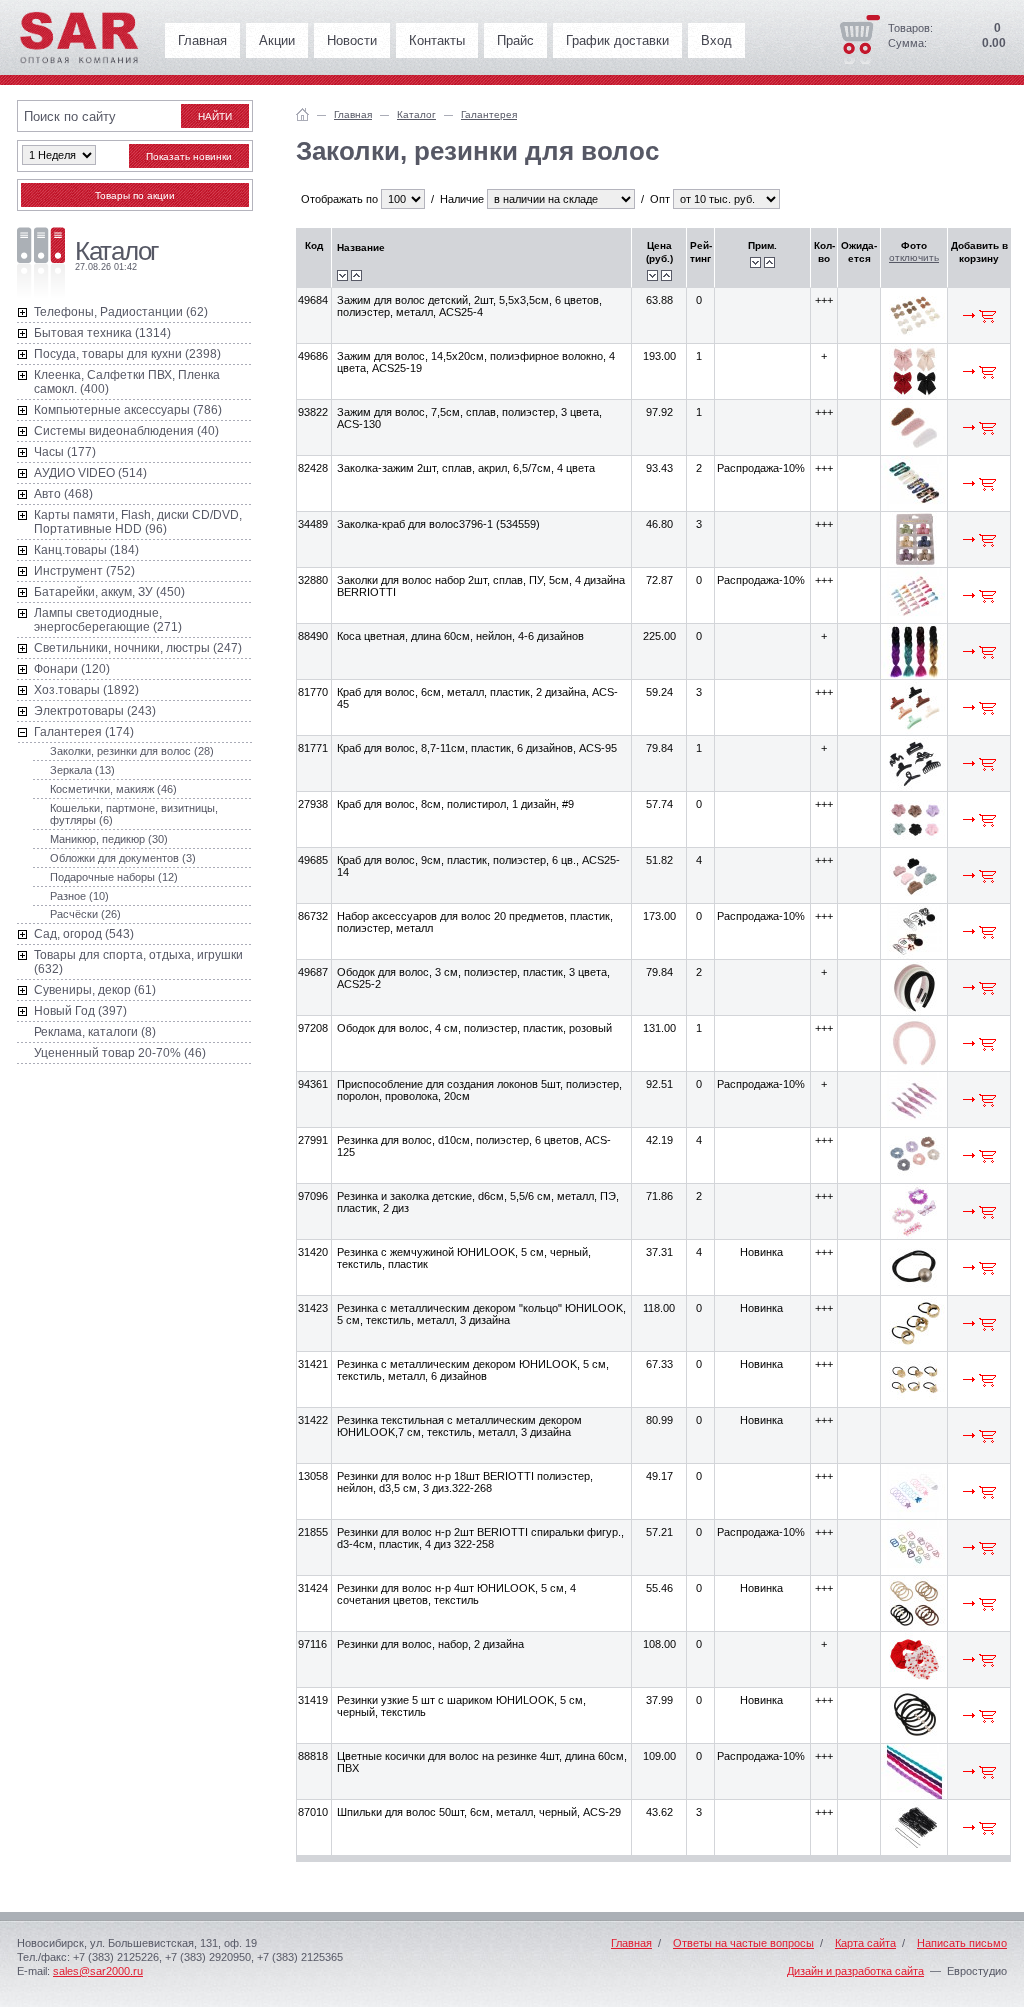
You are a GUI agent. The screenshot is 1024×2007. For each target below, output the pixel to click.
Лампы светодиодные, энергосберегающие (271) (108, 620)
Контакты (437, 40)
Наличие (462, 199)
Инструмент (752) (84, 571)
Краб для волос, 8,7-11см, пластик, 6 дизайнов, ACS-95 (477, 748)
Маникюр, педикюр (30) (109, 839)
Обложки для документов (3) (123, 858)
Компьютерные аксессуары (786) (128, 410)
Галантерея (489, 114)
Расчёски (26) (85, 914)
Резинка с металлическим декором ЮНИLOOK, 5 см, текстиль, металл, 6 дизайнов (473, 1370)
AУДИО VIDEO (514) (90, 473)
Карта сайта (865, 1943)
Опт (660, 199)
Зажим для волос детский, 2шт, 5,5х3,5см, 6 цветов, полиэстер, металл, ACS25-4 (469, 306)
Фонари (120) (72, 669)
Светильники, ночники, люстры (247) (138, 648)
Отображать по (339, 199)
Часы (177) (65, 452)
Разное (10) (79, 896)
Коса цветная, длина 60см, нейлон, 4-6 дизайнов (460, 636)
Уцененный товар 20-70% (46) (120, 1053)
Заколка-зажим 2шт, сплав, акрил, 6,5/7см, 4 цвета (466, 468)
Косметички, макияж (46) (113, 789)
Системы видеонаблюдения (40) (126, 431)
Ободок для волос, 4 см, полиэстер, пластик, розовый (474, 1028)
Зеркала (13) (82, 770)
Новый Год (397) (80, 1011)
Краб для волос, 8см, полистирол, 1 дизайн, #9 (455, 804)
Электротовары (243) (95, 711)
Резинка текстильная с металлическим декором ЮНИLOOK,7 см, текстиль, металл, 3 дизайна (459, 1426)
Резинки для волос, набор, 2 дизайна (430, 1644)
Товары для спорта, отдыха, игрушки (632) (138, 962)
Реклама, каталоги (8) (95, 1032)
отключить (914, 257)
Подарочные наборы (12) (114, 877)
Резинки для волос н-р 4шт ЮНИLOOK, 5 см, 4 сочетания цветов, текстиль (456, 1594)
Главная (202, 40)
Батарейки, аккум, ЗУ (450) (109, 592)
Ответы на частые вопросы (743, 1943)
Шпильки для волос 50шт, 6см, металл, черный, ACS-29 (479, 1812)
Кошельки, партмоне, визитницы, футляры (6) (134, 814)
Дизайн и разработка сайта (855, 1971)
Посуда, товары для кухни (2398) (127, 354)
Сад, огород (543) (84, 934)
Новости (352, 40)
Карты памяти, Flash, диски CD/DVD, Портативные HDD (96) (138, 522)
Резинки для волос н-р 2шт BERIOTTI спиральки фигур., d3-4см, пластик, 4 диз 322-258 (480, 1538)
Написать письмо (962, 1943)
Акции (277, 40)
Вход (716, 40)
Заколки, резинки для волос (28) (132, 751)
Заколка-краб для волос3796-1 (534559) (438, 524)
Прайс (515, 40)
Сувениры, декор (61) (95, 990)
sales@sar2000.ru (98, 1971)
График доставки (617, 40)
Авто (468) (63, 494)
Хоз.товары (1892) (86, 690)
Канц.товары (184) (86, 550)
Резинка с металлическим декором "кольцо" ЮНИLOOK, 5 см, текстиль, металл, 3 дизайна (481, 1314)
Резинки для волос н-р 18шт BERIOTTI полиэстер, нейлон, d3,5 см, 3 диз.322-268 (465, 1482)
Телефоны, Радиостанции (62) (121, 312)
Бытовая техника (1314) (102, 333)
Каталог (416, 114)
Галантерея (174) (84, 732)
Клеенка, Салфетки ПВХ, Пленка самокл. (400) (127, 382)
